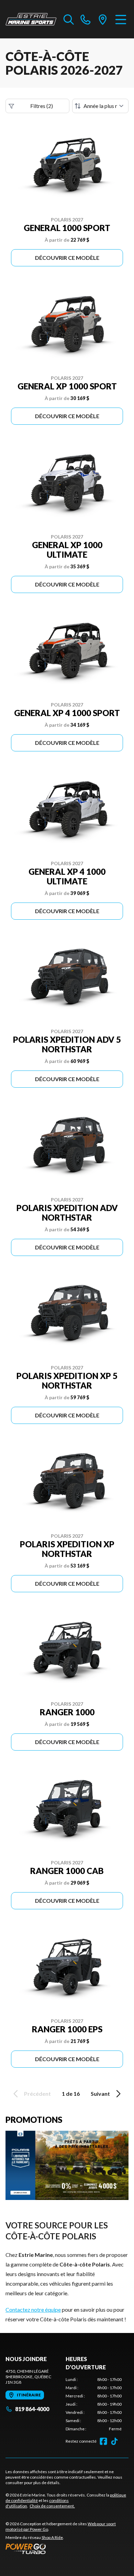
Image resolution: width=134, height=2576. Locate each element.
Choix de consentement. (52, 2506)
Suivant (100, 2094)
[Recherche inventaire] (69, 19)
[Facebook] (103, 2441)
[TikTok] (114, 2441)
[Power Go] (67, 2549)
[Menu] (121, 19)
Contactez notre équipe (33, 2309)
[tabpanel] (94, 2404)
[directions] (103, 19)
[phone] (86, 19)
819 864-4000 (32, 2409)
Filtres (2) (42, 106)
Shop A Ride (52, 2537)
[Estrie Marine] (31, 19)
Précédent (37, 2094)
